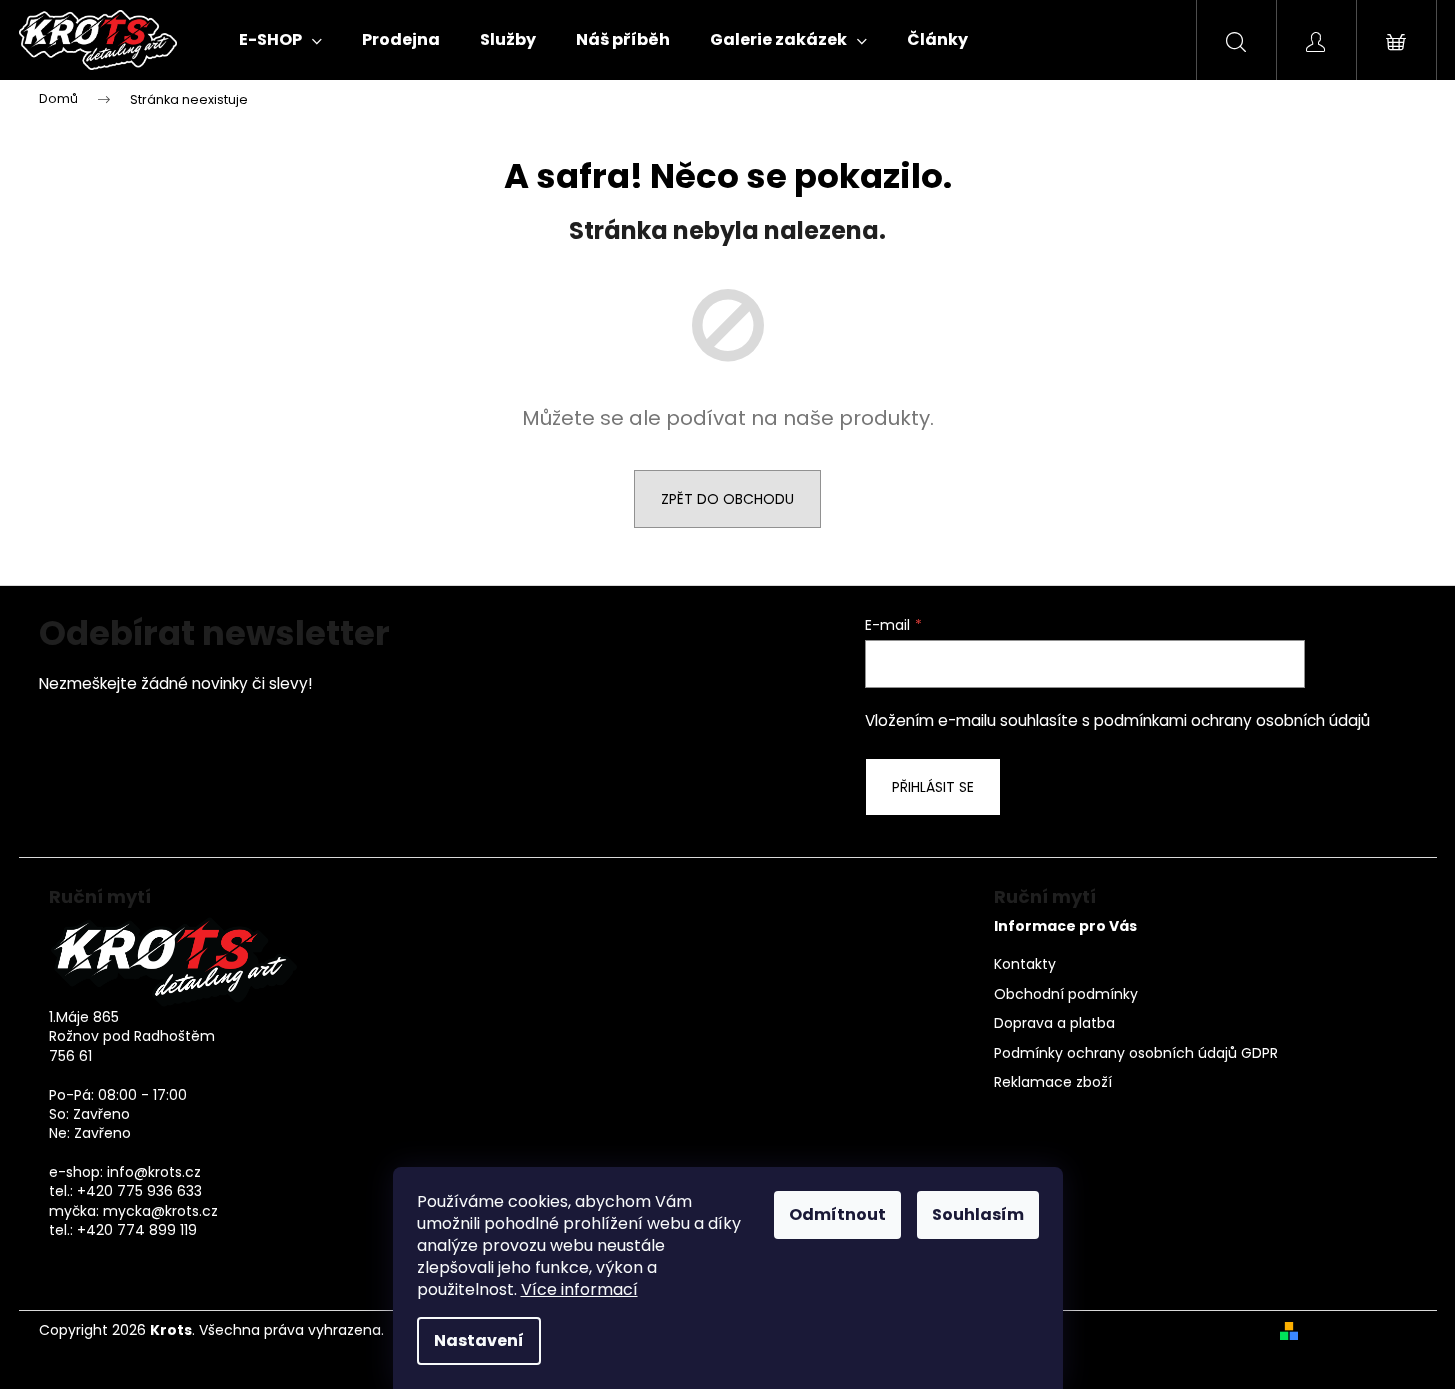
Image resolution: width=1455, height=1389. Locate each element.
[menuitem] (280, 40)
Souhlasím (978, 1214)
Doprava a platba (1054, 1023)
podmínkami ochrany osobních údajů (1232, 720)
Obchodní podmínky (1066, 994)
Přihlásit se (933, 787)
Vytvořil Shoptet (1361, 1330)
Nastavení (479, 1340)
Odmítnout (837, 1214)
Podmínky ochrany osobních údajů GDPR (1136, 1053)
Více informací (579, 1289)
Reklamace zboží (1053, 1082)
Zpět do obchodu (727, 499)
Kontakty (1025, 964)
